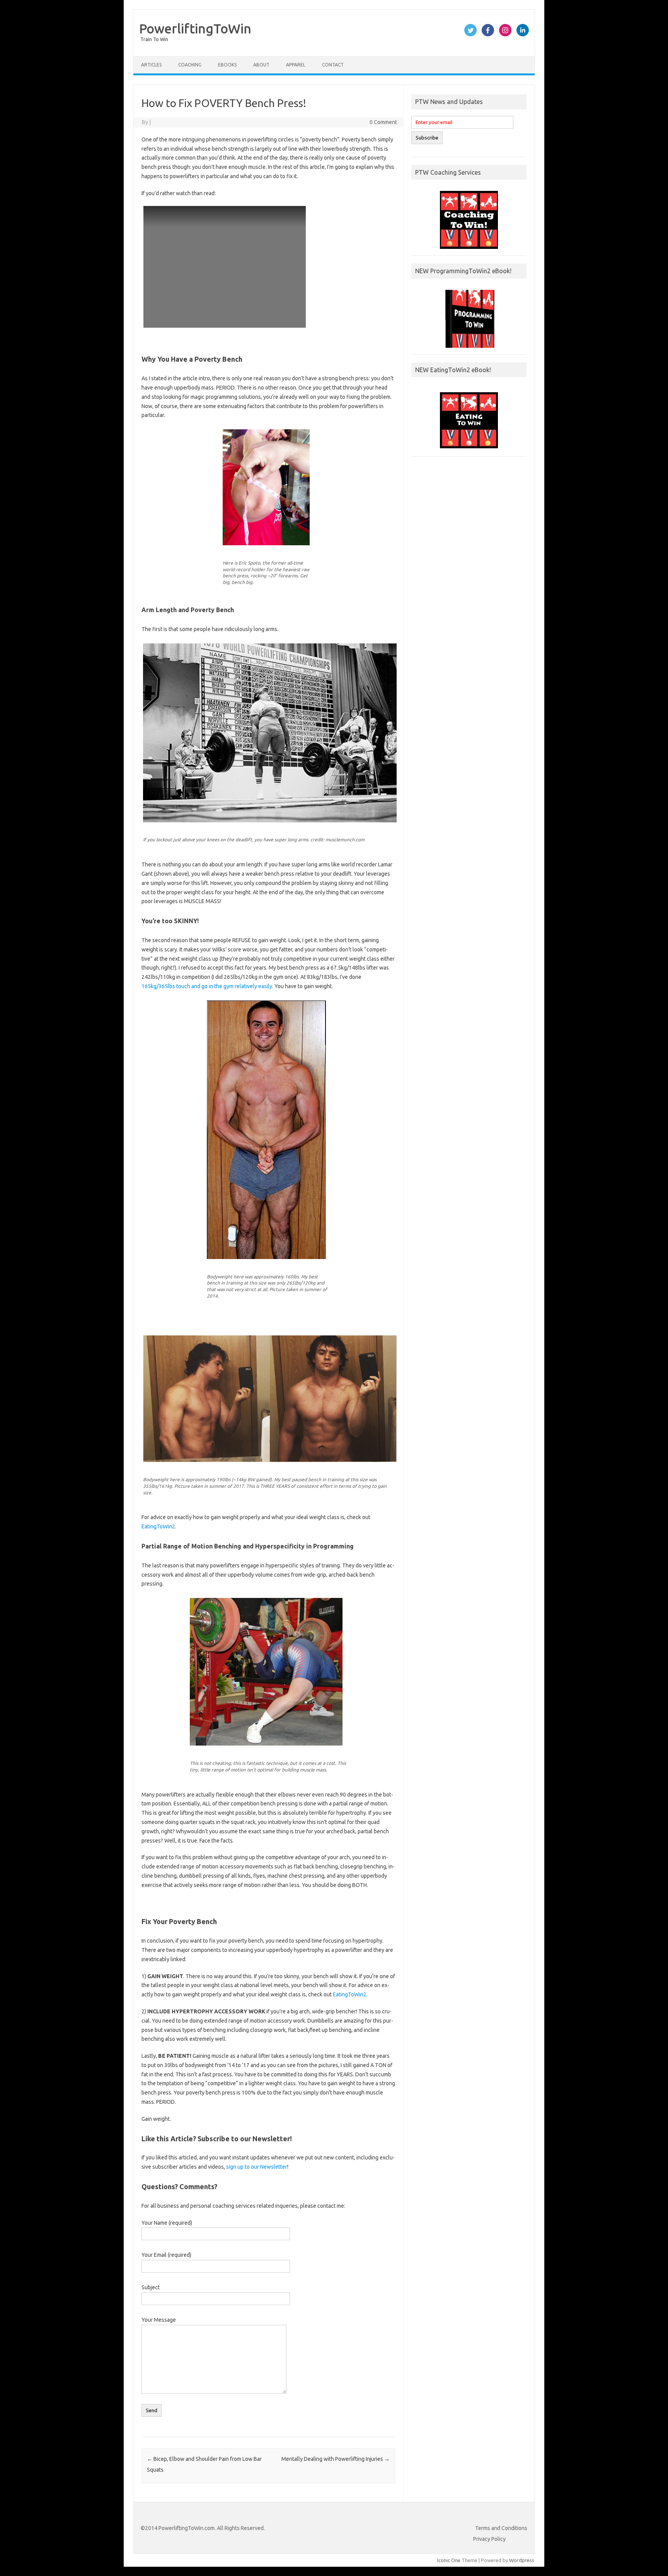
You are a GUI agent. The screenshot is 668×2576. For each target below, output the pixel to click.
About (261, 65)
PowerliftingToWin (195, 28)
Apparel (296, 65)
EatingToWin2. (159, 1526)
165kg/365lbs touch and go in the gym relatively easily (207, 986)
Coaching (190, 65)
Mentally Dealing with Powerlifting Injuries (336, 2459)
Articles (151, 65)
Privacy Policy (489, 2539)
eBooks (227, 65)
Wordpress (522, 2560)
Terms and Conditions (501, 2528)
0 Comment (383, 122)
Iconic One (449, 2560)
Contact (333, 65)
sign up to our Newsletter (257, 2167)
